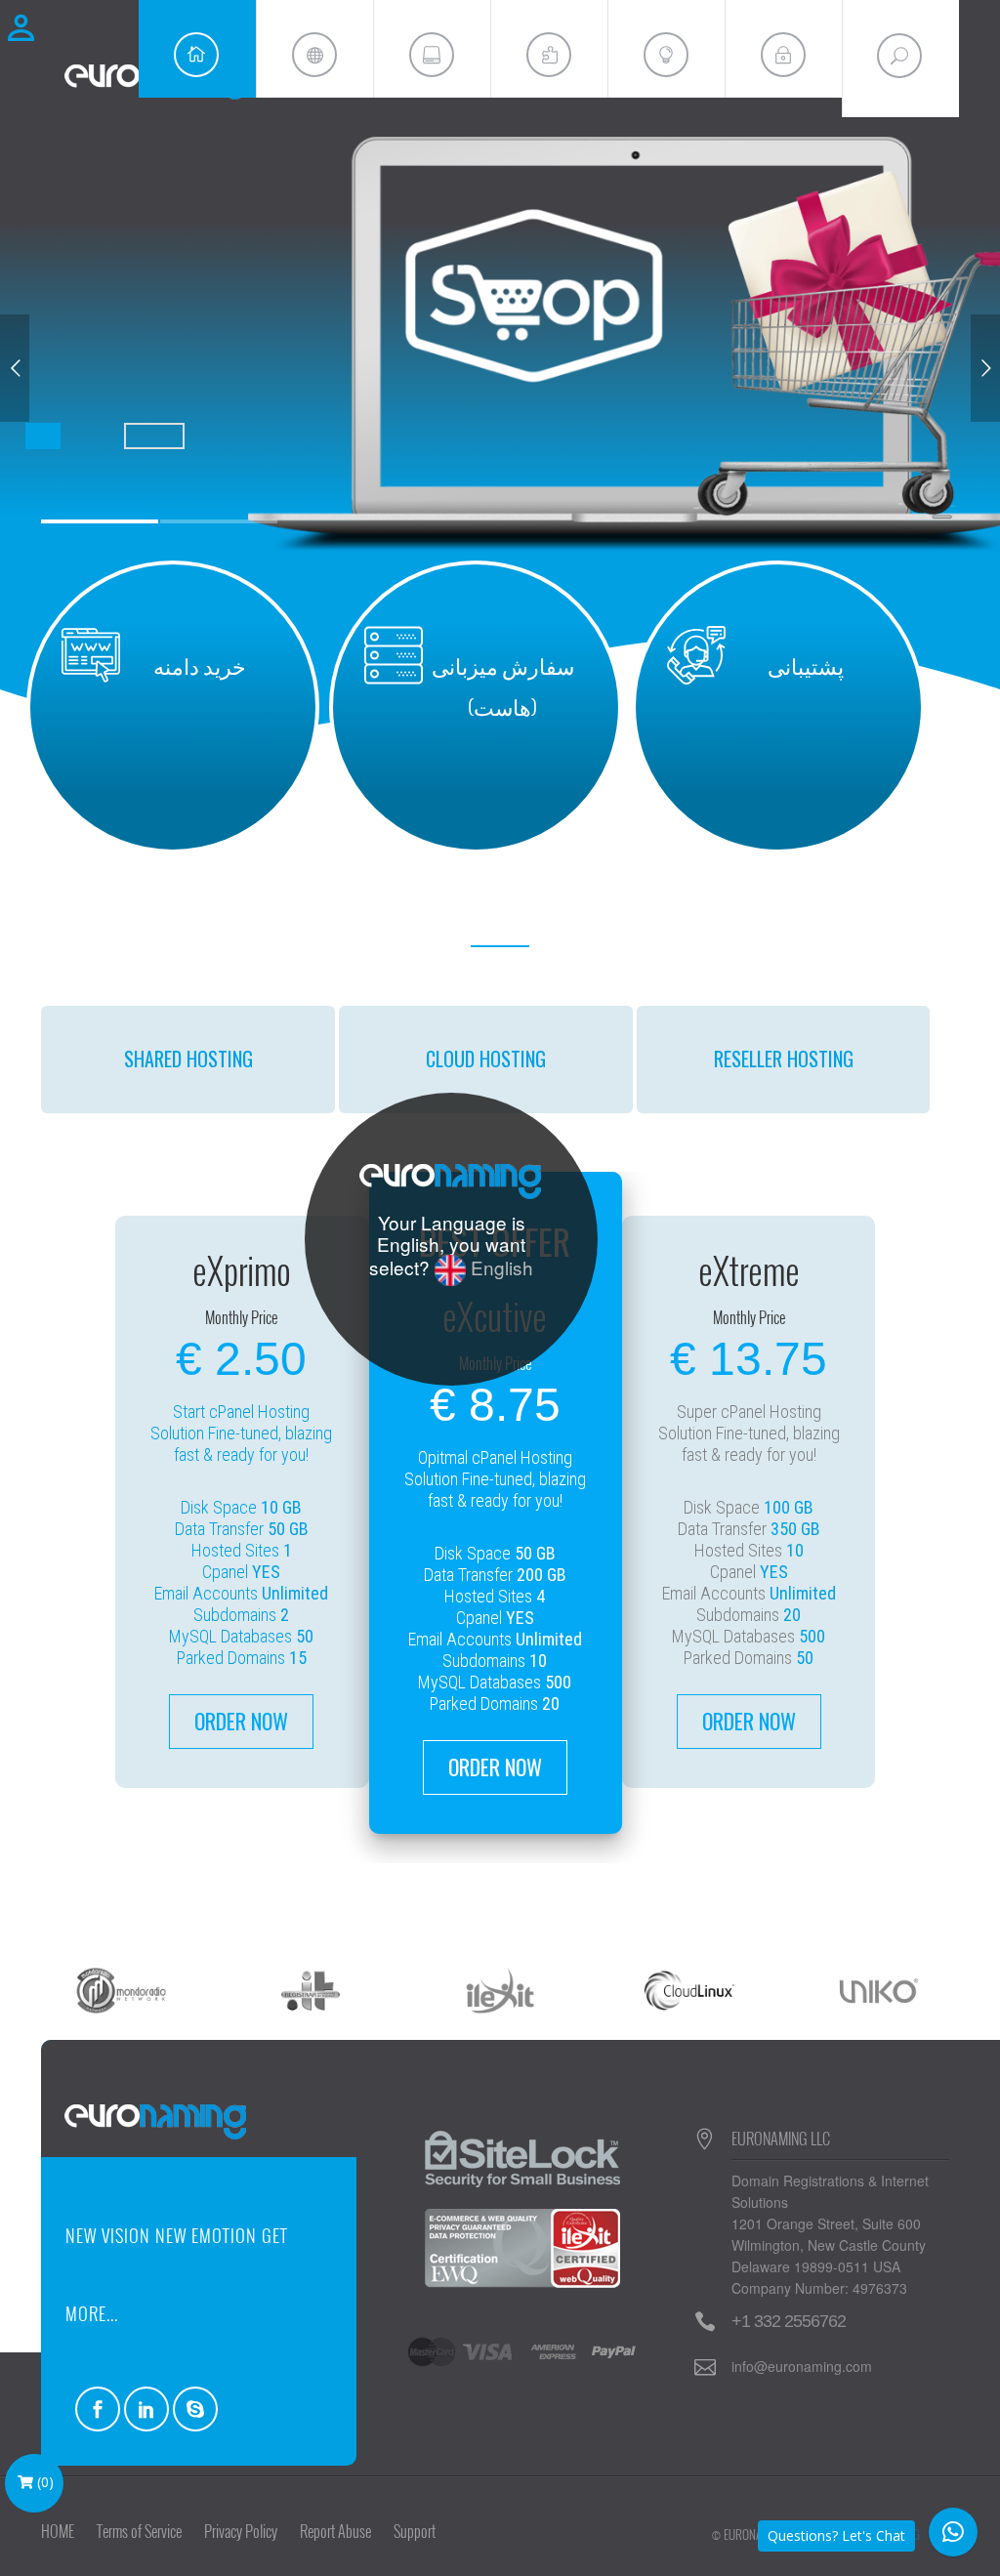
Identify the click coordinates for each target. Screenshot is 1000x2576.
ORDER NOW (241, 1721)
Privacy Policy (241, 2531)
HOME (58, 2531)
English (500, 1267)
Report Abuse (335, 2531)
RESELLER (784, 1059)
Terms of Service (139, 2531)
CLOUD (486, 1059)
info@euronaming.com (802, 2366)
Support (415, 2531)
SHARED (188, 1059)
